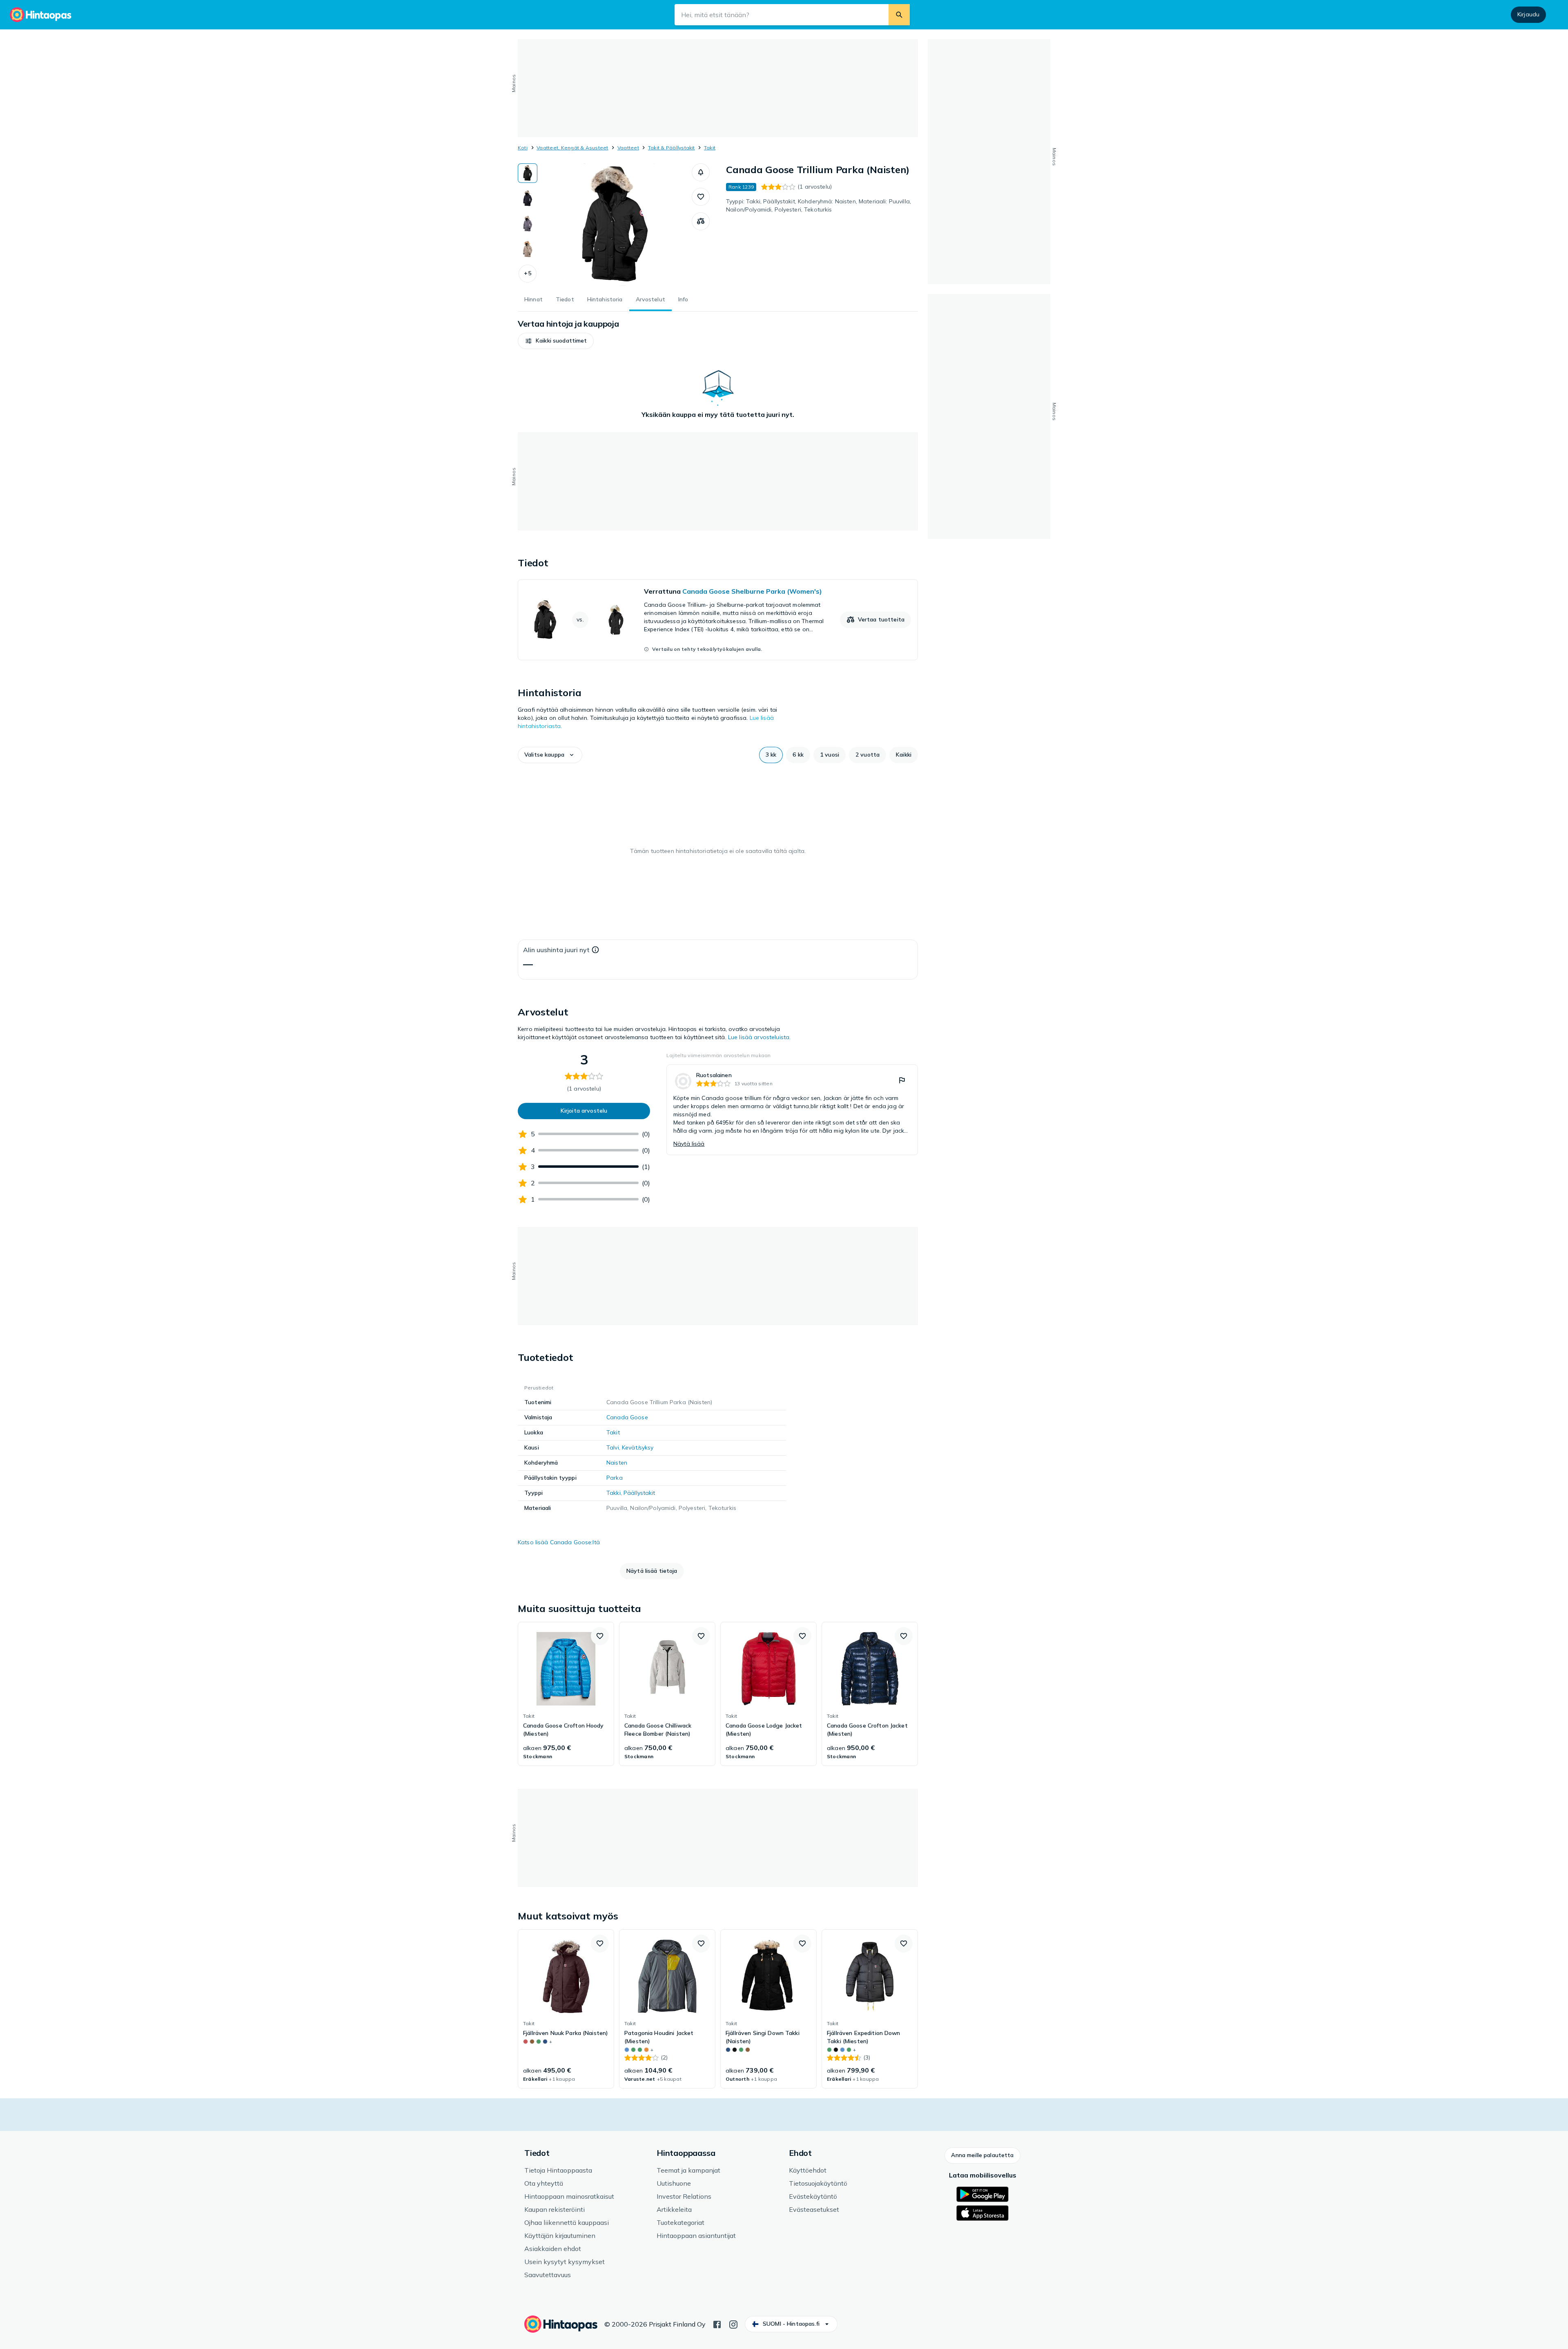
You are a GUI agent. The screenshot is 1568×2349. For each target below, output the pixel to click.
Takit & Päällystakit (672, 148)
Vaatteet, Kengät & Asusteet (572, 148)
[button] (528, 274)
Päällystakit (639, 1493)
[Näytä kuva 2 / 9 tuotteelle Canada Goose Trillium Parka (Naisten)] (528, 198)
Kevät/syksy (638, 1447)
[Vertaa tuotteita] (701, 221)
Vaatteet (628, 148)
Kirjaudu (1528, 14)
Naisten (617, 1463)
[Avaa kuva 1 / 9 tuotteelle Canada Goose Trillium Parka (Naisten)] (615, 225)
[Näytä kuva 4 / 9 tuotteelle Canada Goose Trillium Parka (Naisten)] (528, 249)
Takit (710, 148)
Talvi (613, 1447)
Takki (614, 1493)
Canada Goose (627, 1417)
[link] (718, 620)
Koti (523, 148)
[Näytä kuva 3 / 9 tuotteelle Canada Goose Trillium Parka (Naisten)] (528, 224)
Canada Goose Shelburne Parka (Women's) (752, 591)
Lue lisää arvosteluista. (759, 1037)
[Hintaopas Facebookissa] (717, 2324)
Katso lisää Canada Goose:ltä (559, 1542)
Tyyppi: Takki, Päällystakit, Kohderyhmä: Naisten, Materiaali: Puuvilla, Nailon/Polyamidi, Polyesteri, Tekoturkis (819, 205)
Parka (615, 1478)
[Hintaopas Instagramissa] (733, 2324)
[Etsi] (899, 15)
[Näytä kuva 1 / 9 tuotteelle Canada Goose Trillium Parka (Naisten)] (528, 173)
